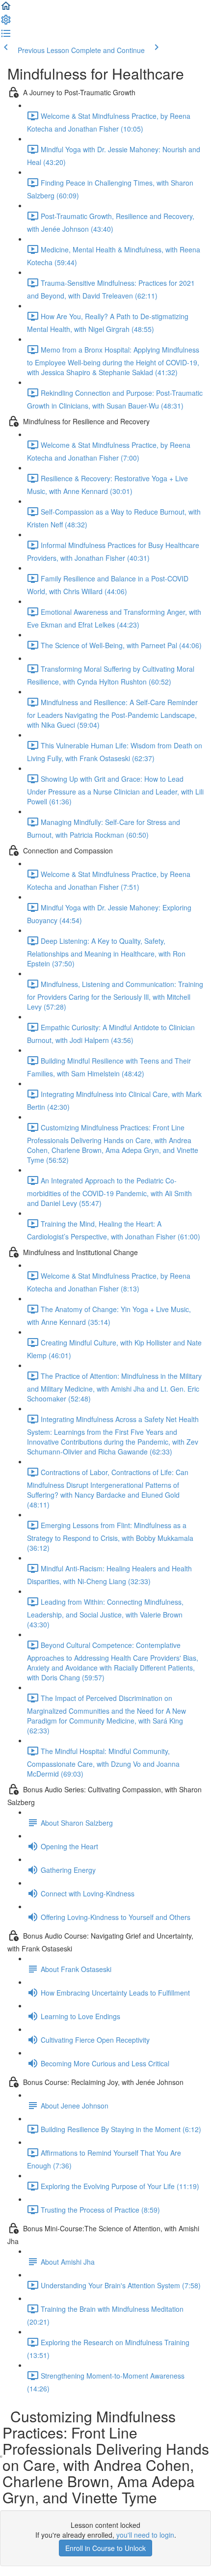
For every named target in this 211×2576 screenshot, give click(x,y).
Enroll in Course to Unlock (105, 2548)
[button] (6, 9)
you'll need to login (145, 2535)
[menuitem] (6, 23)
